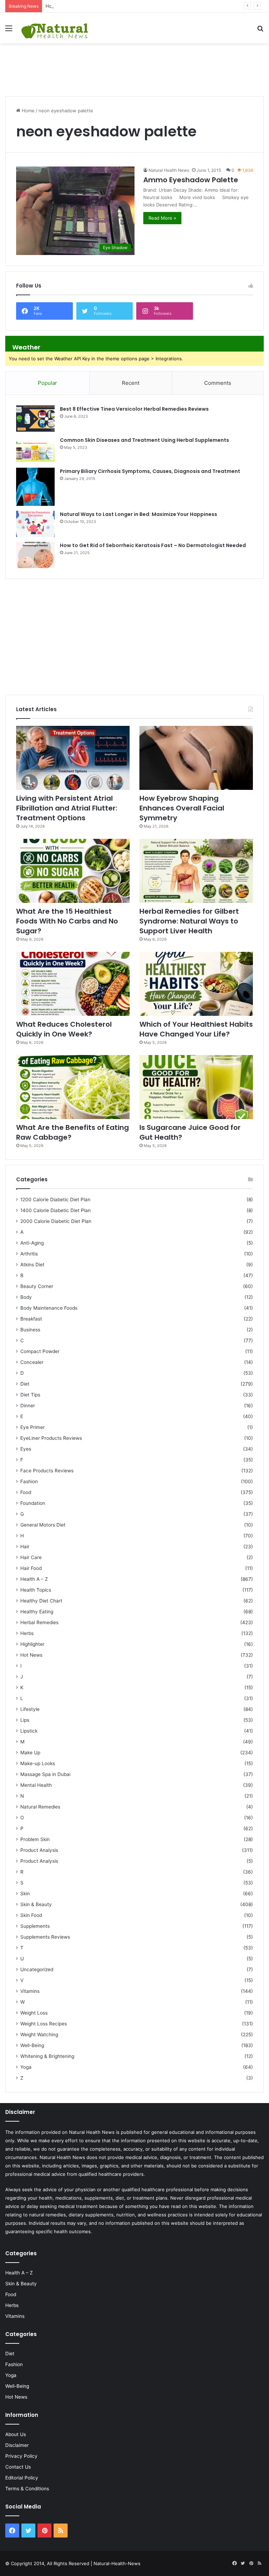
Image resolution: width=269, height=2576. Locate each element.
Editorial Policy (22, 2478)
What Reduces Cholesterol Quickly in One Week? (64, 1029)
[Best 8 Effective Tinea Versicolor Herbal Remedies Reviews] (35, 419)
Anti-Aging (32, 1243)
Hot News (31, 1655)
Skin (25, 1894)
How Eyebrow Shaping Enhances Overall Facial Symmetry (108, 6)
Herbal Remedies (39, 1622)
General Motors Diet (43, 1525)
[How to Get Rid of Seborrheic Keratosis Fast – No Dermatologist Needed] (35, 555)
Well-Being (32, 2045)
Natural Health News (169, 170)
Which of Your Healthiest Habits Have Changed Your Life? (196, 1029)
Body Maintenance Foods (49, 1308)
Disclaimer (17, 2445)
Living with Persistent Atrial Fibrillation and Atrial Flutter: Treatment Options (67, 808)
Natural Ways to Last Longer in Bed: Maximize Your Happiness (139, 514)
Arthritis (29, 1254)
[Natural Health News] (55, 28)
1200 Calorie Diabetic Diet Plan (55, 1199)
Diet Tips (30, 1395)
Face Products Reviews (47, 1471)
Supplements (35, 1926)
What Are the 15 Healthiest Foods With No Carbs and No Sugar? (67, 921)
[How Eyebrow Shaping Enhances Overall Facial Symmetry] (196, 758)
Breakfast (31, 1319)
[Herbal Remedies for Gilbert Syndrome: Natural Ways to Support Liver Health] (196, 871)
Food (26, 1492)
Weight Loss (34, 2013)
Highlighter (32, 1644)
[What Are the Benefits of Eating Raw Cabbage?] (73, 1087)
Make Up (30, 1753)
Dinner (28, 1406)
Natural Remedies (40, 1807)
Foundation (33, 1503)
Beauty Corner (37, 1286)
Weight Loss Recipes (44, 2024)
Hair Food (31, 1568)
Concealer (32, 1362)
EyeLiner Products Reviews (51, 1438)
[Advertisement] (134, 66)
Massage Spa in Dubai (45, 1774)
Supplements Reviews (45, 1937)
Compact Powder (40, 1351)
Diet (25, 1384)
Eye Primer (33, 1427)
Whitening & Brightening (47, 2056)
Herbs (27, 1633)
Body (26, 1297)
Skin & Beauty (36, 1904)
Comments (218, 383)
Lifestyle (30, 1709)
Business (30, 1330)
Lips (25, 1720)
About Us (16, 2434)
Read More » (162, 218)
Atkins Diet (32, 1265)
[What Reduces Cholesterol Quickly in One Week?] (73, 984)
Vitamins (30, 1991)
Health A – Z (34, 1579)
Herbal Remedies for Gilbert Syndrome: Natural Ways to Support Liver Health (189, 921)
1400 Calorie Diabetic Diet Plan (56, 1210)
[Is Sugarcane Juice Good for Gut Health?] (196, 1087)
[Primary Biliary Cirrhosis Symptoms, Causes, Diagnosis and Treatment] (35, 487)
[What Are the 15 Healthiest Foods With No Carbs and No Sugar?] (73, 871)
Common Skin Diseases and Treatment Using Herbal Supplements (144, 440)
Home (27, 111)
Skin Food (31, 1915)
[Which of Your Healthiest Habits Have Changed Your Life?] (196, 984)
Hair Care (31, 1557)
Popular (47, 383)
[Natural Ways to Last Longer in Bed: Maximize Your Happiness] (35, 524)
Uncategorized (37, 1969)
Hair (25, 1547)
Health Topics (36, 1590)
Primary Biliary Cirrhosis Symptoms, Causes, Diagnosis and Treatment (150, 471)
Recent (131, 383)
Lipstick (29, 1731)
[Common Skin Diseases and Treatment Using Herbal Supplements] (35, 450)
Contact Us (18, 2467)
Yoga (26, 2067)
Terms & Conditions (27, 2489)
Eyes (26, 1449)
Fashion (29, 1481)
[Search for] (260, 31)
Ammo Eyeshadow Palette (191, 180)
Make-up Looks (38, 1763)
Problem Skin (35, 1839)
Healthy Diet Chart (41, 1601)
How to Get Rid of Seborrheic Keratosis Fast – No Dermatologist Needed (153, 545)
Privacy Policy (21, 2456)
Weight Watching (39, 2034)
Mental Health (36, 1785)
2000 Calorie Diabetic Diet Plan (56, 1221)
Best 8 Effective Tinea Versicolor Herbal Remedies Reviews (134, 409)
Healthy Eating (37, 1612)
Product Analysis (39, 1850)
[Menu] (9, 31)
